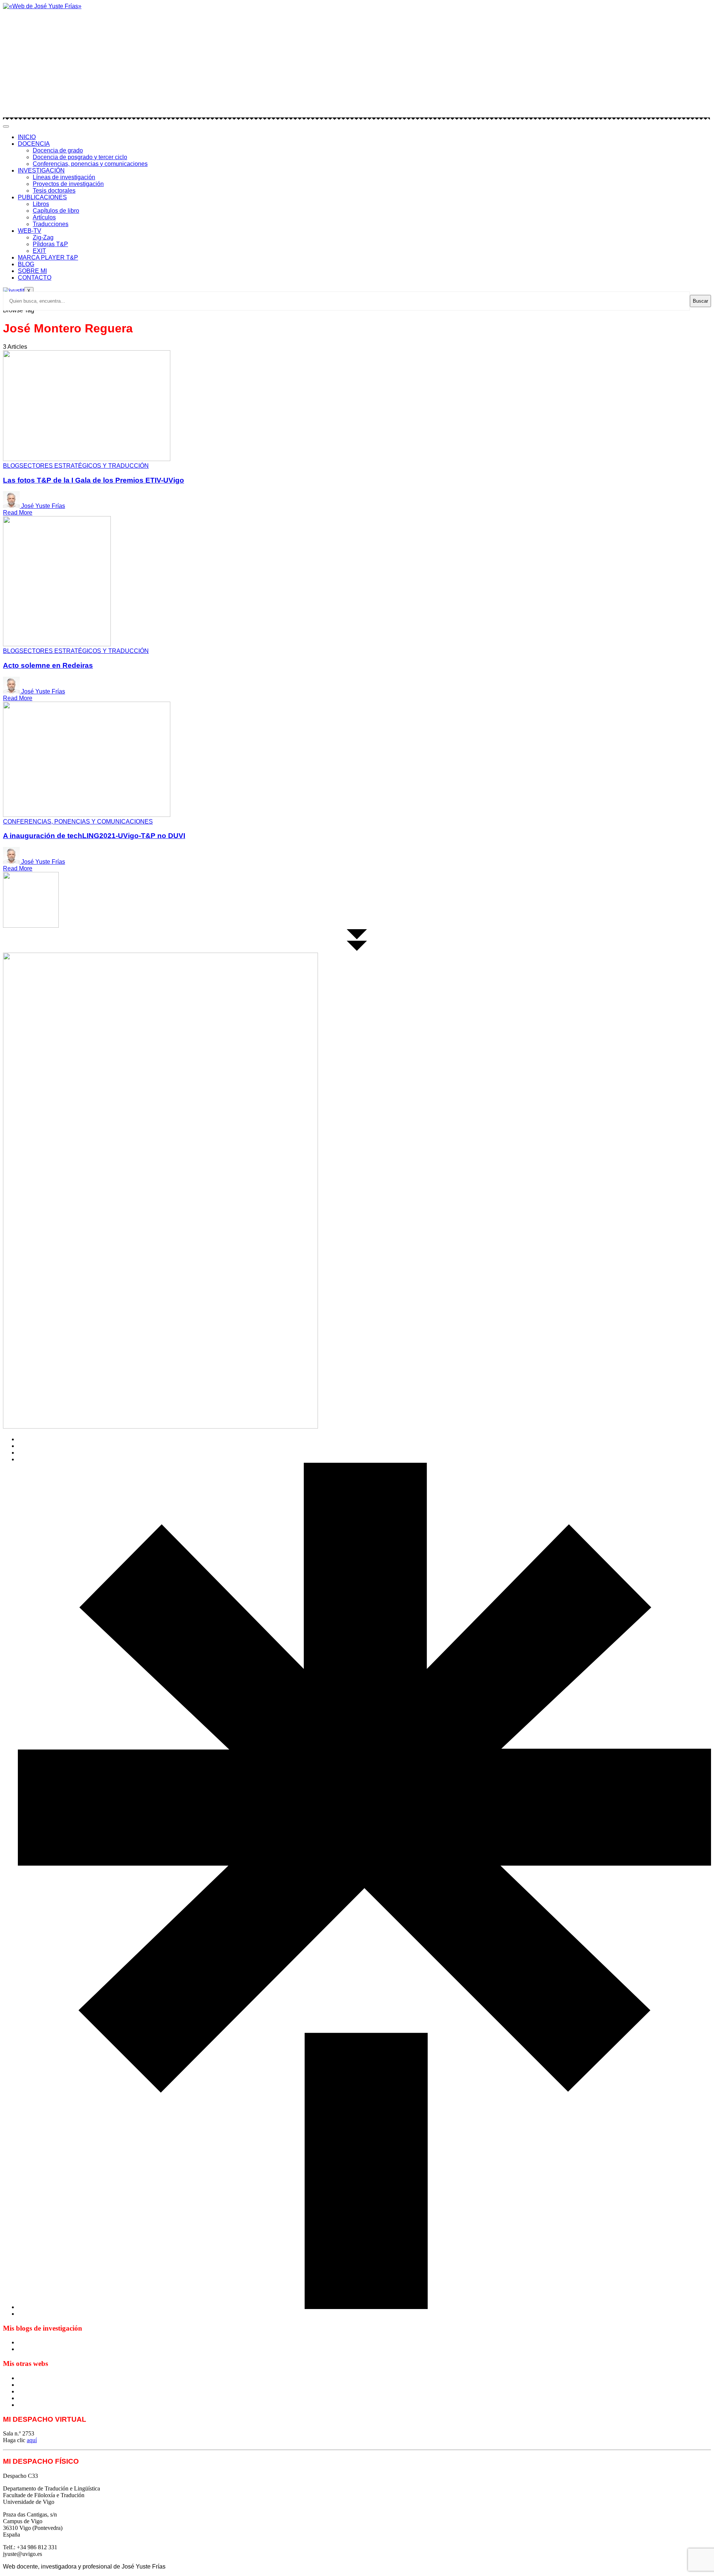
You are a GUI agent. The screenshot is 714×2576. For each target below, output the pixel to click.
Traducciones (51, 224)
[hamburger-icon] (6, 126)
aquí (32, 2440)
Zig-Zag (43, 237)
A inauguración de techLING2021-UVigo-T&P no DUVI (94, 836)
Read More (18, 513)
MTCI (25, 2378)
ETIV (25, 2385)
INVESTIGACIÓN (41, 170)
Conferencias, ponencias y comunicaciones (90, 164)
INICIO (27, 137)
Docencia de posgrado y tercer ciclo (80, 157)
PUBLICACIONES (42, 197)
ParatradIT (30, 2405)
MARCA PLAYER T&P (48, 257)
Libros (41, 204)
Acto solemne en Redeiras (48, 665)
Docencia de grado (58, 150)
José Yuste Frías (43, 506)
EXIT (39, 251)
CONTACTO (35, 278)
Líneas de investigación (64, 177)
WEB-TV (30, 231)
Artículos (44, 217)
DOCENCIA (34, 144)
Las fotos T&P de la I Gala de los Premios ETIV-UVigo (94, 480)
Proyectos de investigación (68, 184)
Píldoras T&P (50, 244)
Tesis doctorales (54, 191)
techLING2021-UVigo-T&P (52, 2398)
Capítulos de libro (56, 211)
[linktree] (364, 2307)
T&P (24, 2391)
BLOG (26, 264)
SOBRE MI (32, 271)
